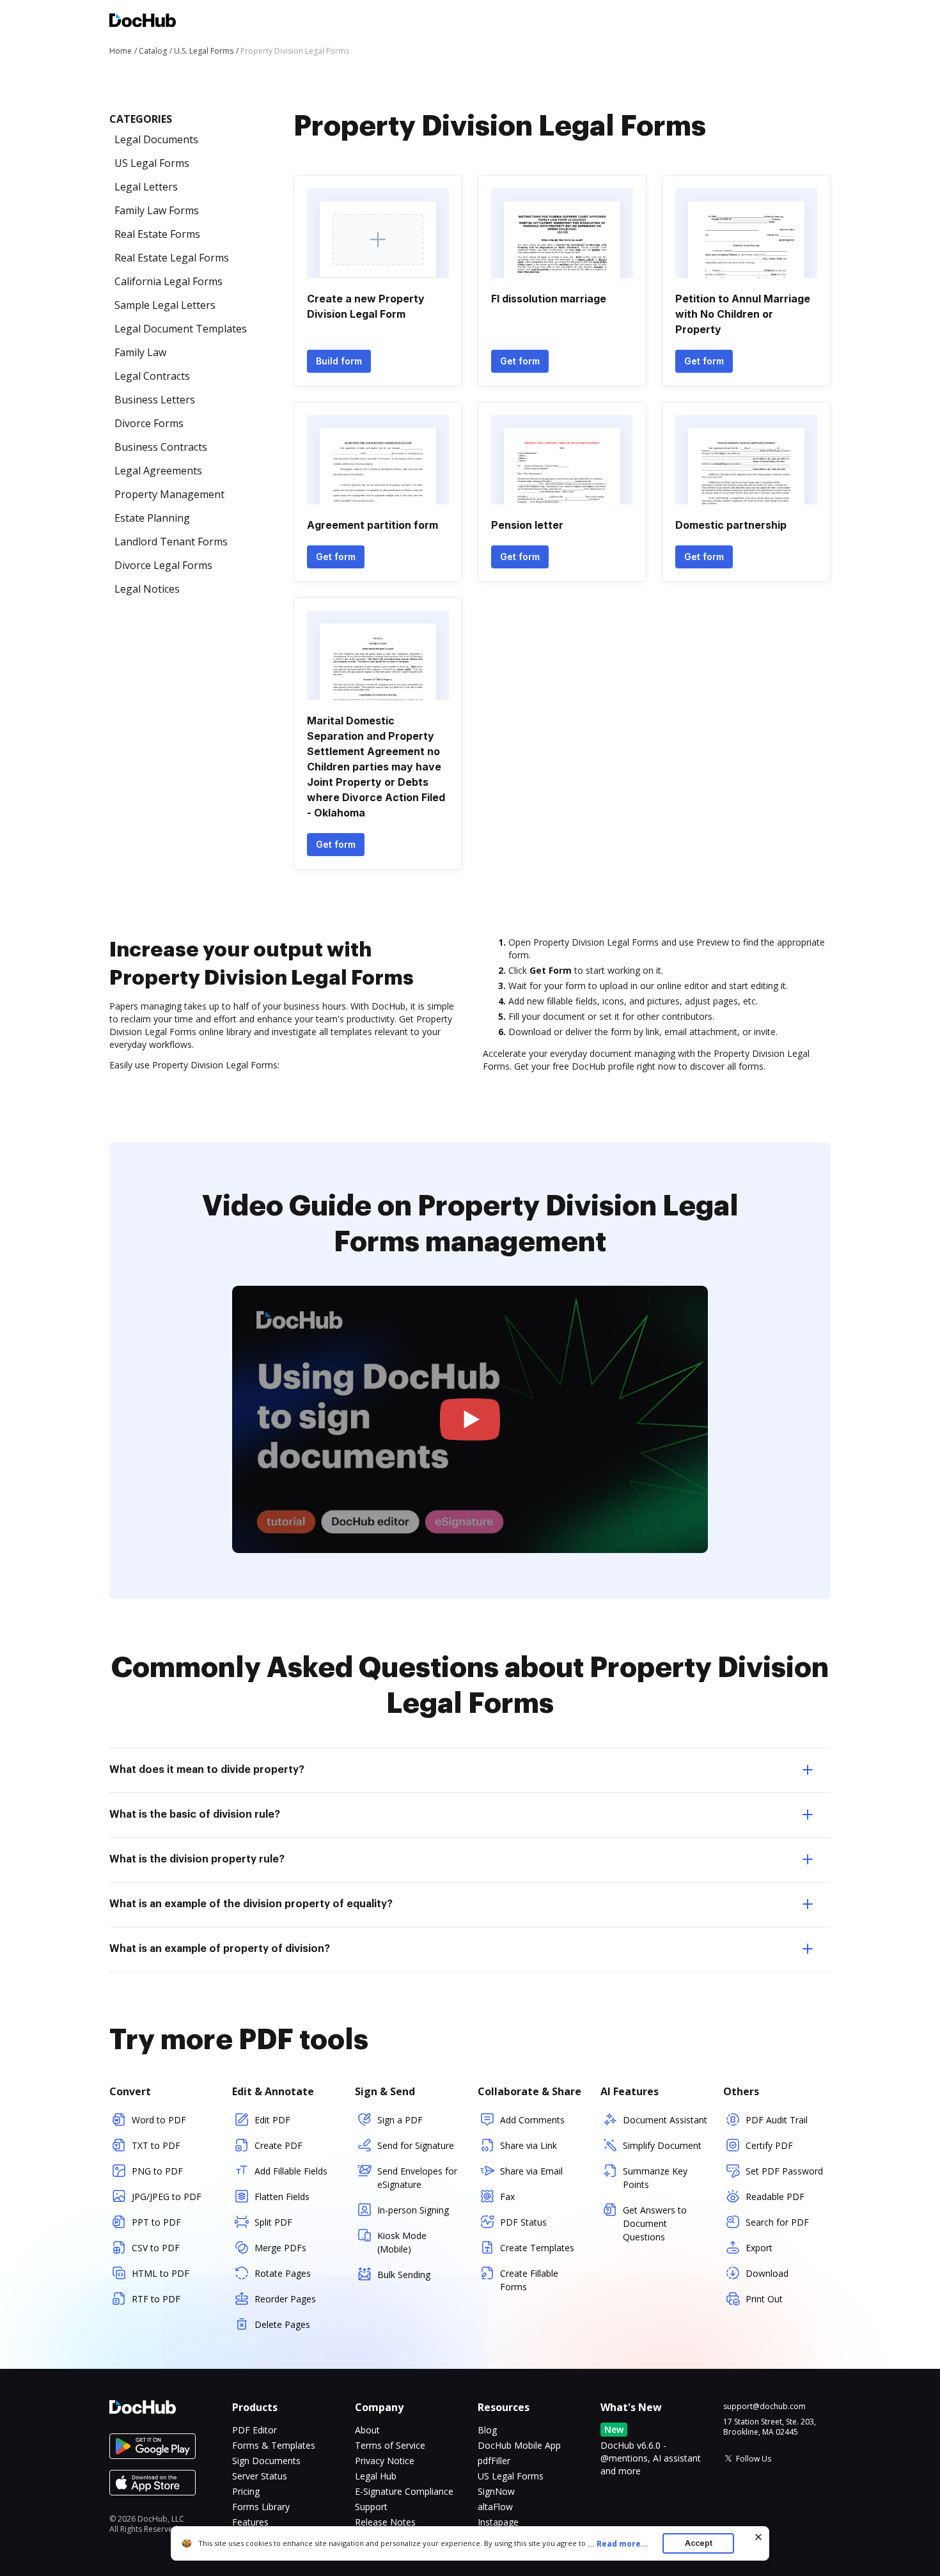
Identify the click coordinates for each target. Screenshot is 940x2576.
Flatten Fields (282, 2197)
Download (767, 2273)
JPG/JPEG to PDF (167, 2197)
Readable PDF (775, 2197)
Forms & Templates (274, 2445)
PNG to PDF (157, 2171)
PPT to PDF (156, 2222)
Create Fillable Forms (529, 2280)
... (618, 2544)
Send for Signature (416, 2145)
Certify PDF (769, 2145)
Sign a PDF (400, 2120)
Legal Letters (146, 187)
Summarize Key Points (655, 2178)
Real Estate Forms (157, 234)
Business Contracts (161, 447)
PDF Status (523, 2222)
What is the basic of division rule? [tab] (195, 1815)
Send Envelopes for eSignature (417, 2178)
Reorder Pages (285, 2299)
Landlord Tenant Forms (171, 542)
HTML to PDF (161, 2273)
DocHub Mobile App (519, 2445)
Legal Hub (376, 2476)
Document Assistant (665, 2120)
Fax (507, 2197)
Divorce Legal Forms (163, 565)
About (367, 2430)
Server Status (260, 2476)
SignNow (496, 2491)
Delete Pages (282, 2324)
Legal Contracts (152, 376)
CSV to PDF (156, 2248)
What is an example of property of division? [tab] (220, 1949)
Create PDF (278, 2145)
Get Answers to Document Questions (655, 2223)
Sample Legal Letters (165, 305)
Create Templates (537, 2248)
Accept (699, 2543)
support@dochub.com (764, 2407)
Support (371, 2507)
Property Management (169, 494)
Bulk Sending (404, 2275)
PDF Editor (255, 2430)
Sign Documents (266, 2461)
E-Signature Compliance (404, 2491)
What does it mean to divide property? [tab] (207, 1770)
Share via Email (531, 2171)
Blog (487, 2430)
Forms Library (261, 2507)
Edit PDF (272, 2120)
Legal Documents (156, 139)
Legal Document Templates (181, 329)
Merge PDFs (280, 2248)
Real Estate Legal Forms (172, 258)
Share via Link (529, 2145)
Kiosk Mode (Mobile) (402, 2242)
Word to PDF (159, 2120)
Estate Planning (152, 518)
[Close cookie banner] (758, 2537)
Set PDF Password (784, 2171)
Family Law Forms (157, 210)
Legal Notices (147, 589)
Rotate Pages (283, 2273)
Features (250, 2522)
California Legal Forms (168, 281)
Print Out (764, 2299)
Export (759, 2248)
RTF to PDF (156, 2299)
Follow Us (754, 2459)
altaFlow (495, 2507)
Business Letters (155, 400)
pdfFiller (494, 2461)
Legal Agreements (158, 471)
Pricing (246, 2491)
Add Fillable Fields (291, 2171)
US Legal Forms (152, 163)
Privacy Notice (385, 2461)
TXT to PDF (156, 2145)
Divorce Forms (149, 423)
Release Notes (385, 2522)
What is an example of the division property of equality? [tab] (251, 1904)
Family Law (140, 352)
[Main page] (143, 22)
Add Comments (532, 2120)
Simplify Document (662, 2145)
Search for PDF (777, 2222)
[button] (470, 1420)
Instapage (498, 2522)
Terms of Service (390, 2445)
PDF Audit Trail (777, 2120)
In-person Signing (413, 2210)
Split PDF (273, 2222)
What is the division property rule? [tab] (197, 1859)
